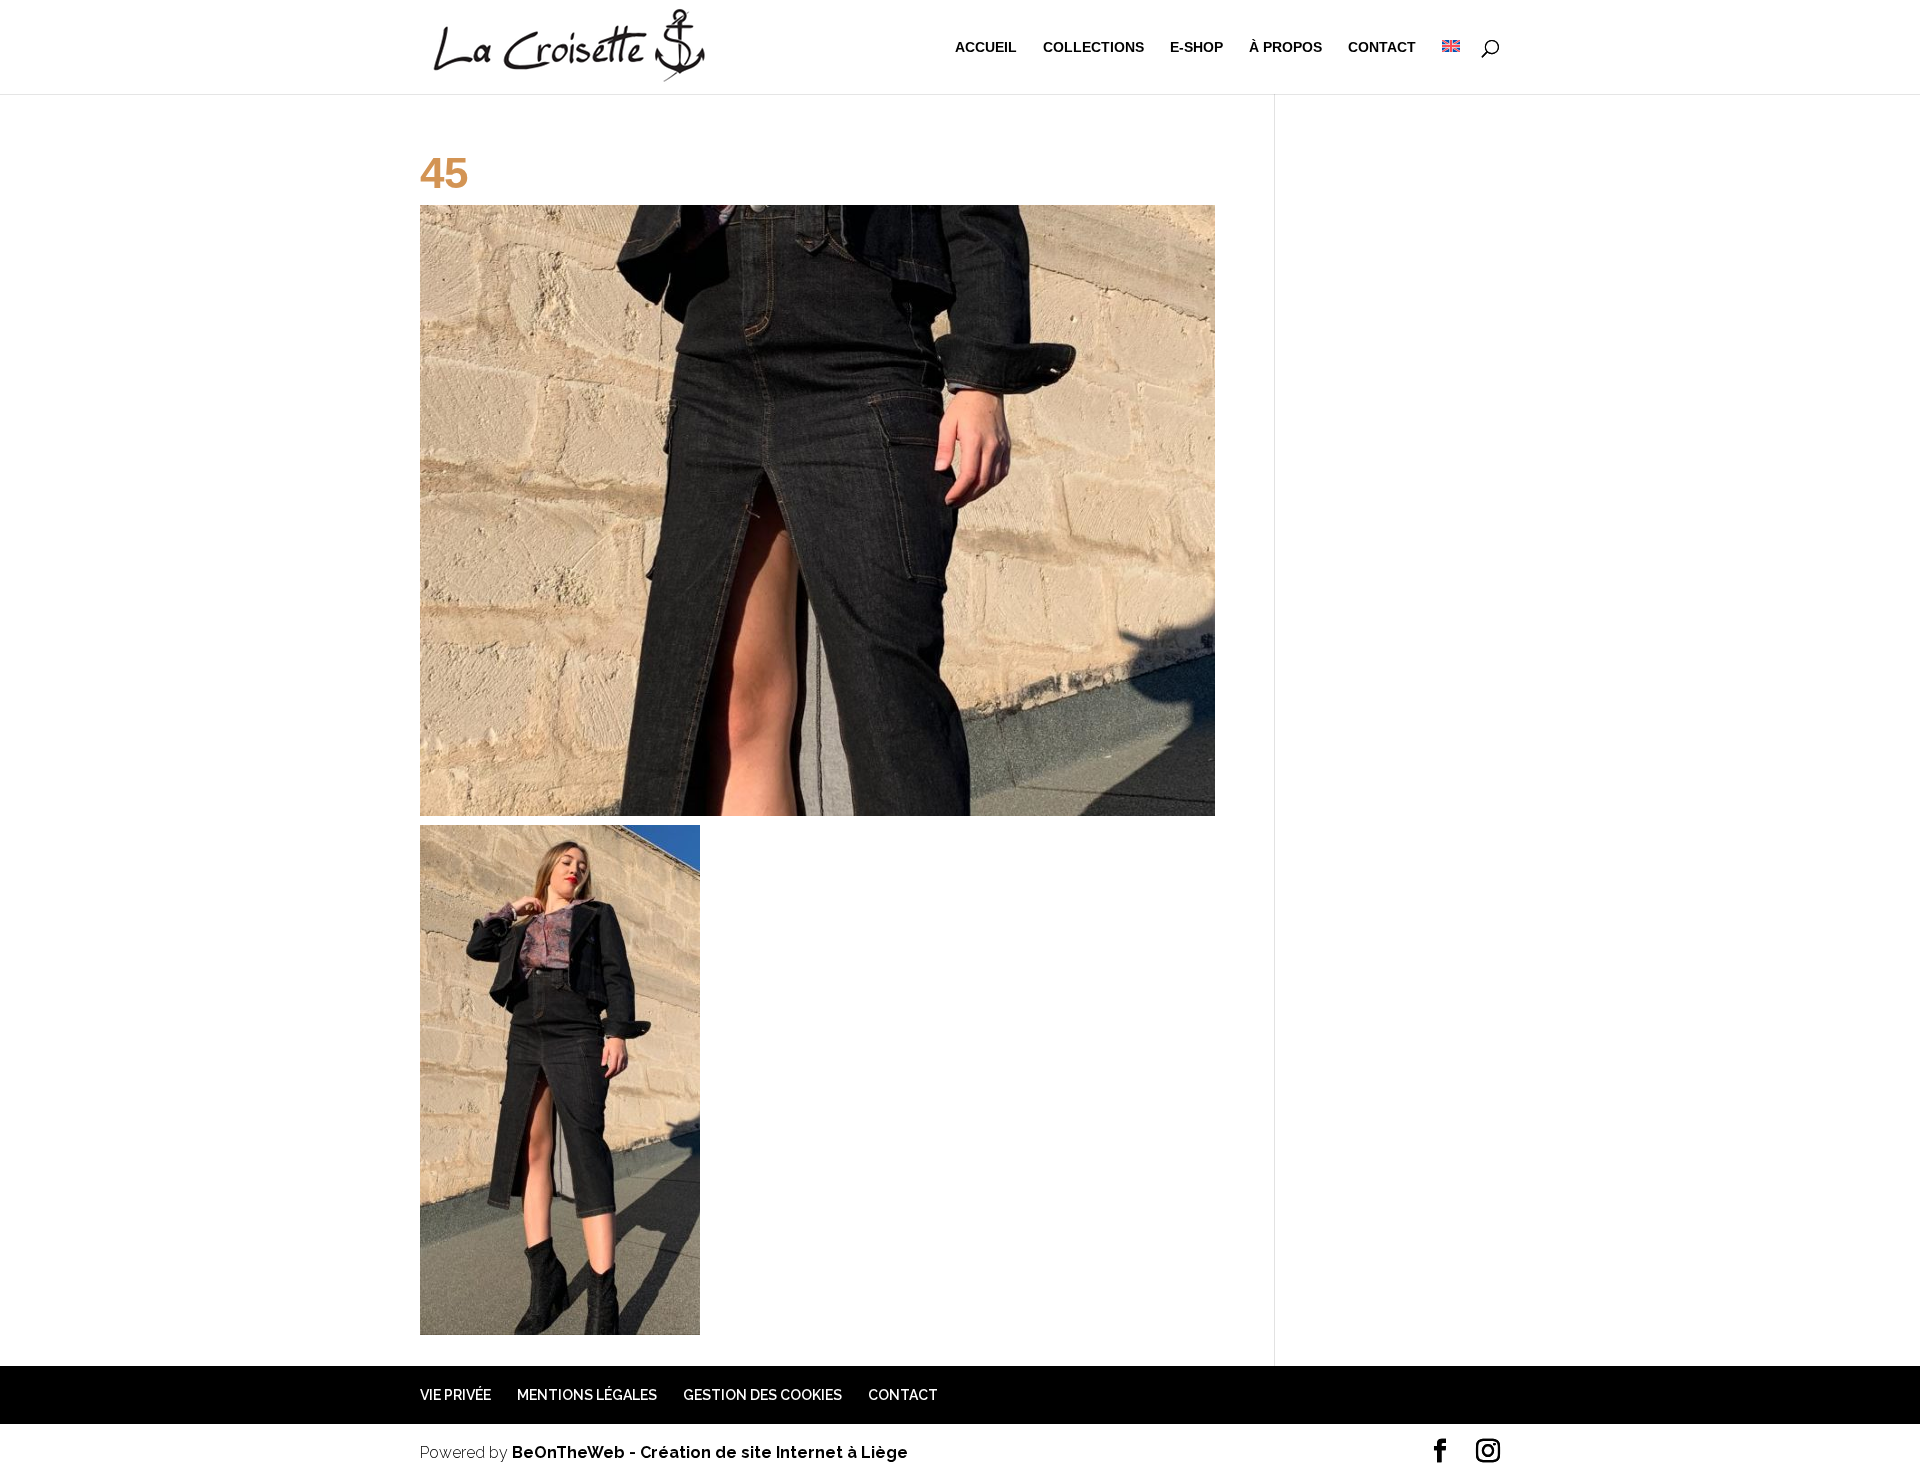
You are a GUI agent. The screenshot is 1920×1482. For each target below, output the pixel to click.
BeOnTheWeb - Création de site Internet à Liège (710, 1452)
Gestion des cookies (762, 1395)
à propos (1285, 47)
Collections (1093, 47)
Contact (1382, 47)
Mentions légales (587, 1395)
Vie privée (455, 1395)
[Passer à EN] (1451, 67)
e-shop (1196, 47)
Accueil (986, 47)
